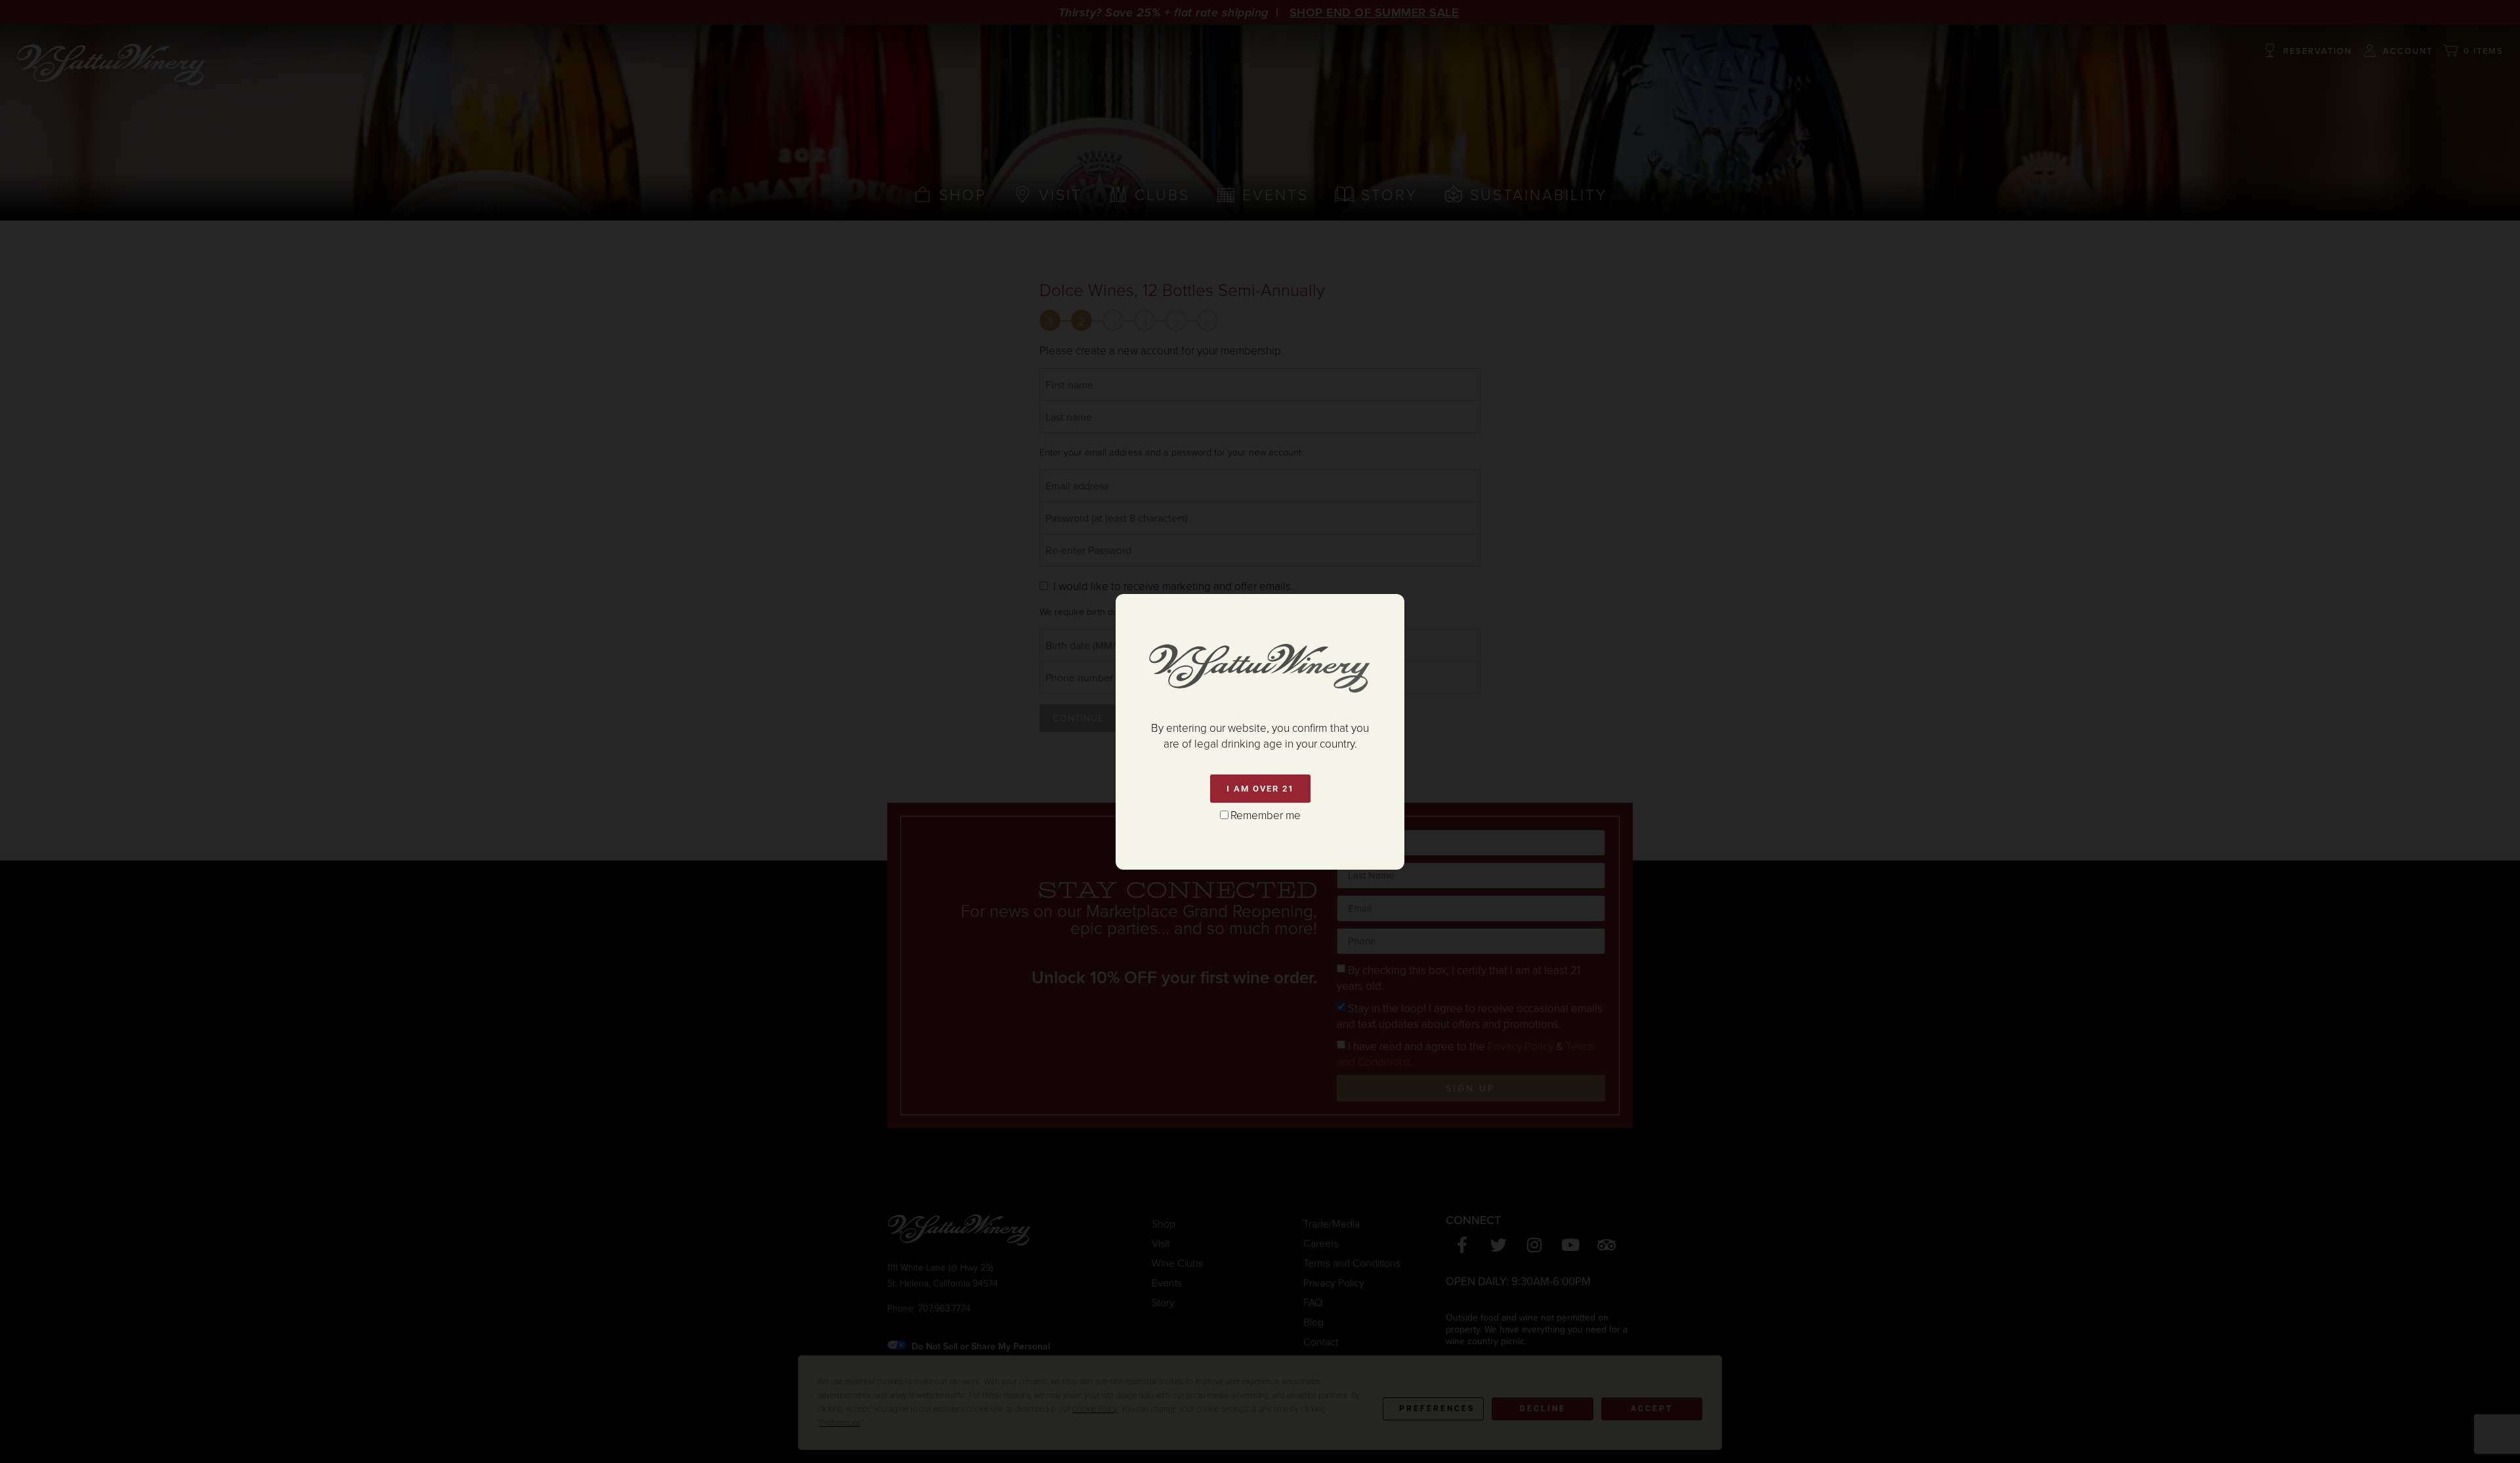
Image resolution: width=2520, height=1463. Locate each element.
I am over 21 (1260, 789)
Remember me (1266, 815)
